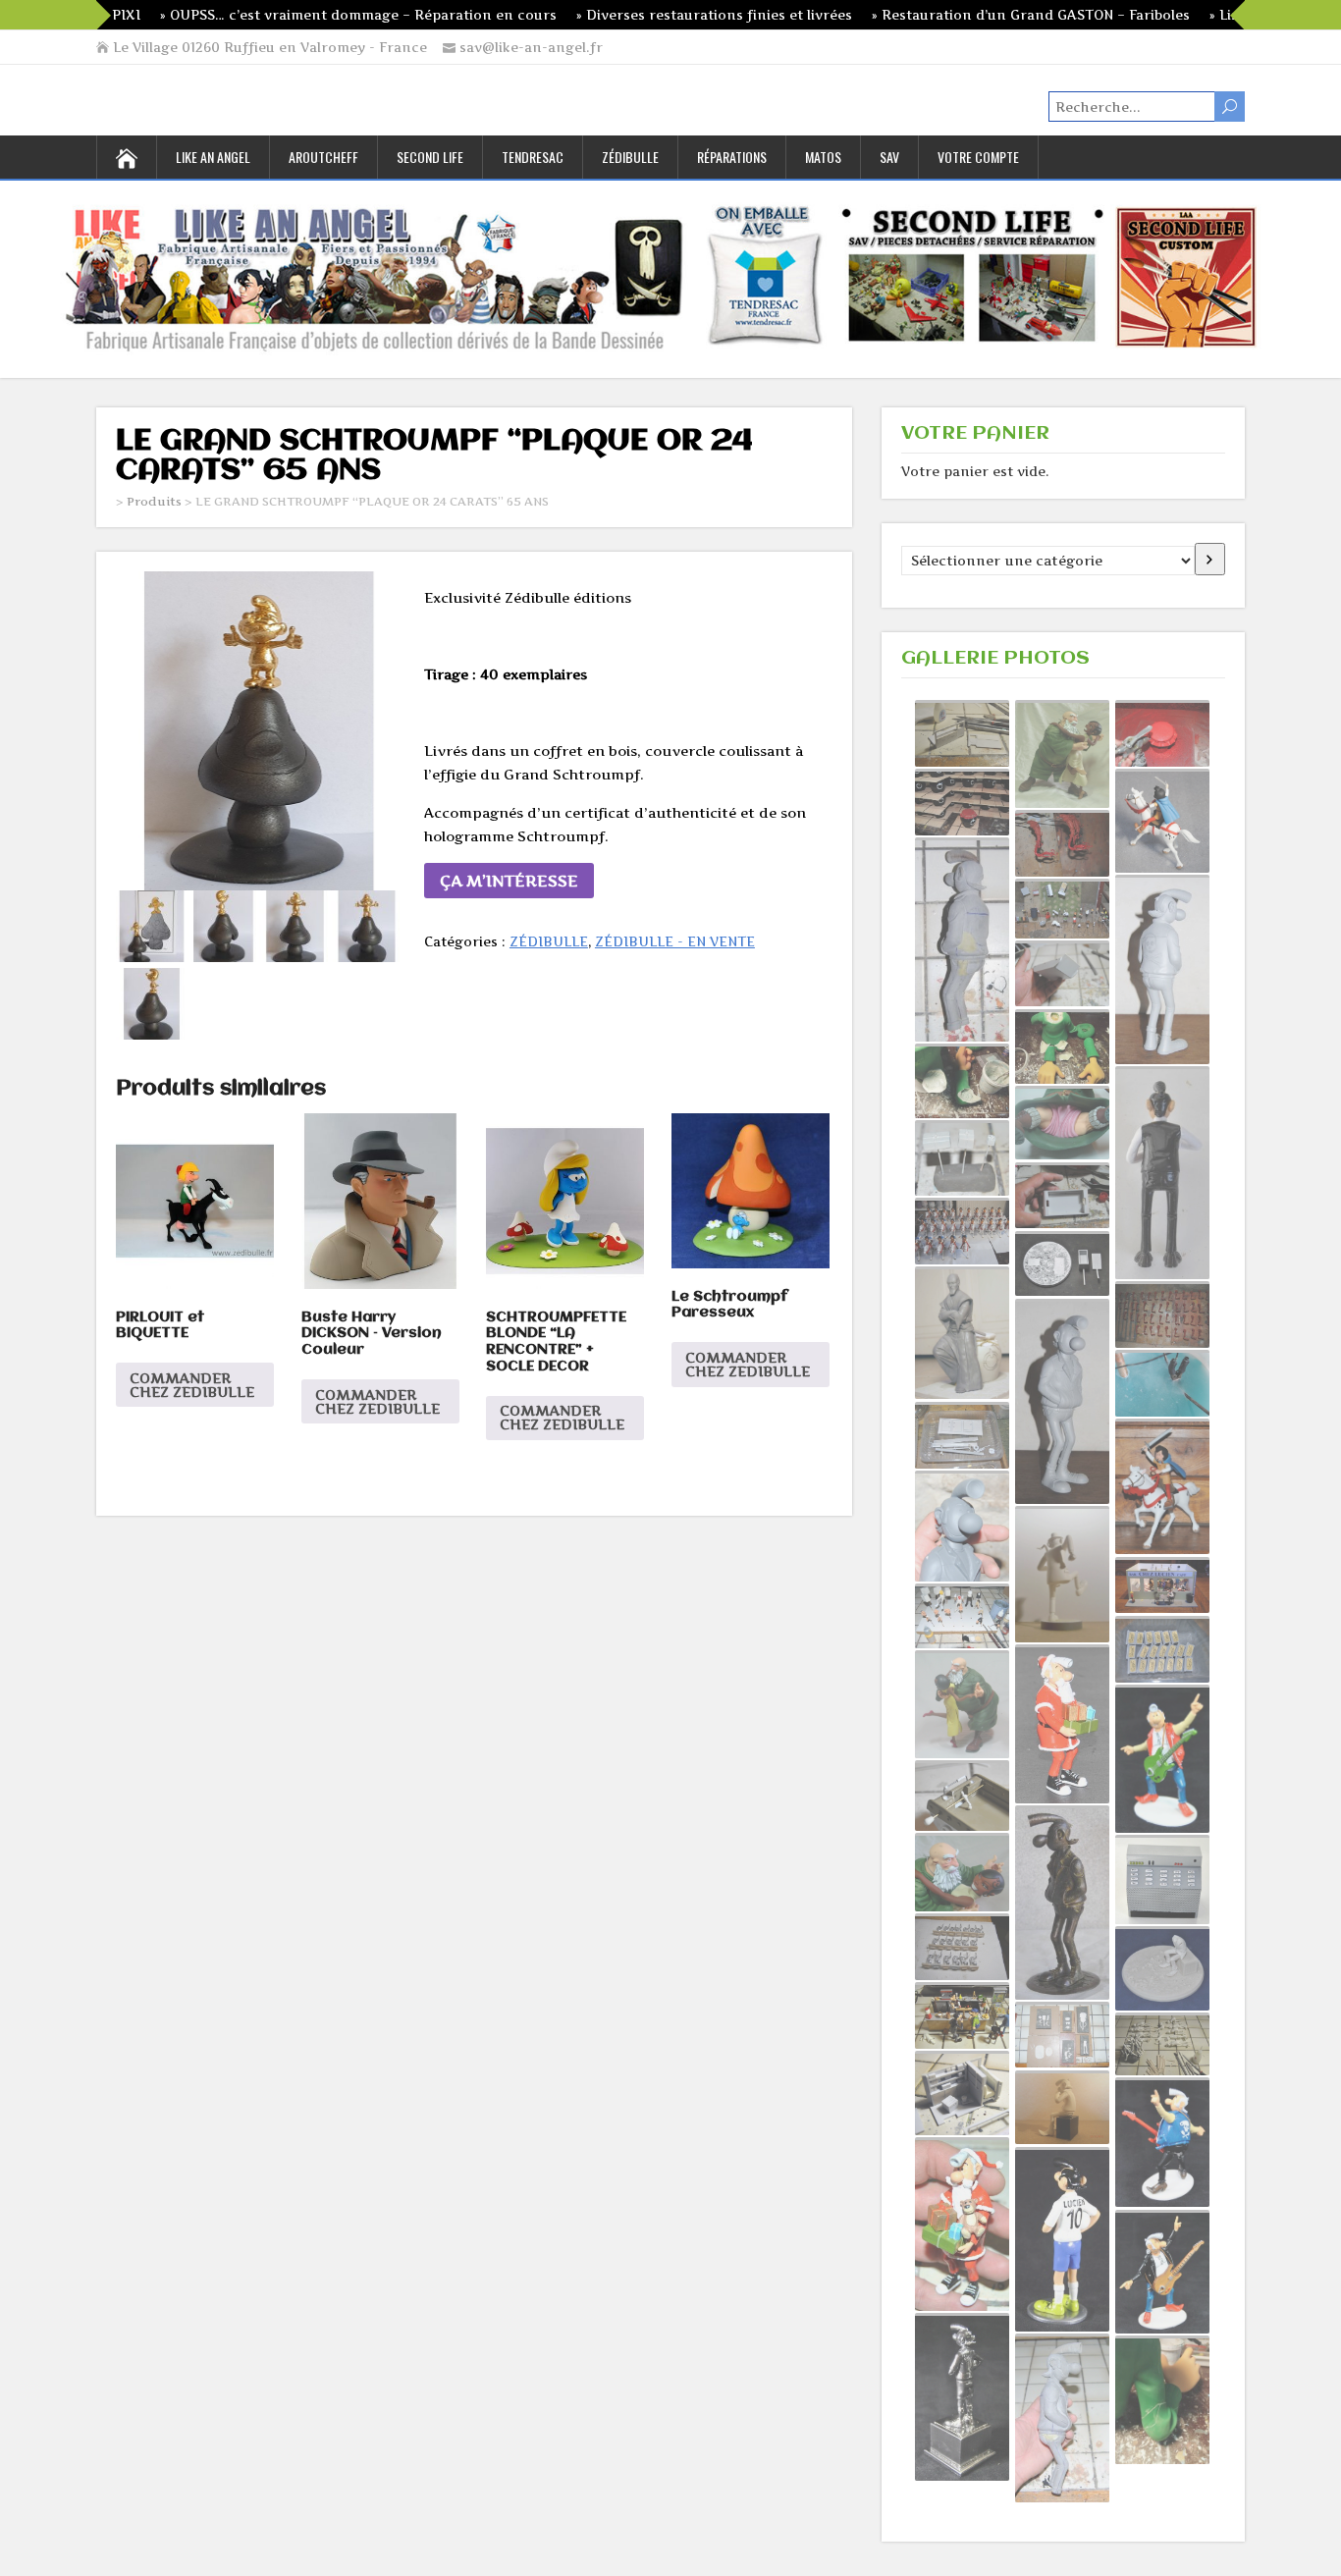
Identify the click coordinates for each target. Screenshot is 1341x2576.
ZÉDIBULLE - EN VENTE (675, 941)
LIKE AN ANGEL (213, 157)
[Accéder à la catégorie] (1210, 559)
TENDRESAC (533, 157)
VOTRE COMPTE (978, 157)
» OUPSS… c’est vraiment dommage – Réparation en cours (274, 15)
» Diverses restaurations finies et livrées (630, 15)
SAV (889, 157)
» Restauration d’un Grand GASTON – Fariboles (946, 15)
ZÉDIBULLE (630, 157)
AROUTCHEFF (323, 157)
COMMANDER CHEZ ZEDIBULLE (192, 1385)
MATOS (823, 157)
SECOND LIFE (430, 157)
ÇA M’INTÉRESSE (509, 881)
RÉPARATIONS (732, 157)
